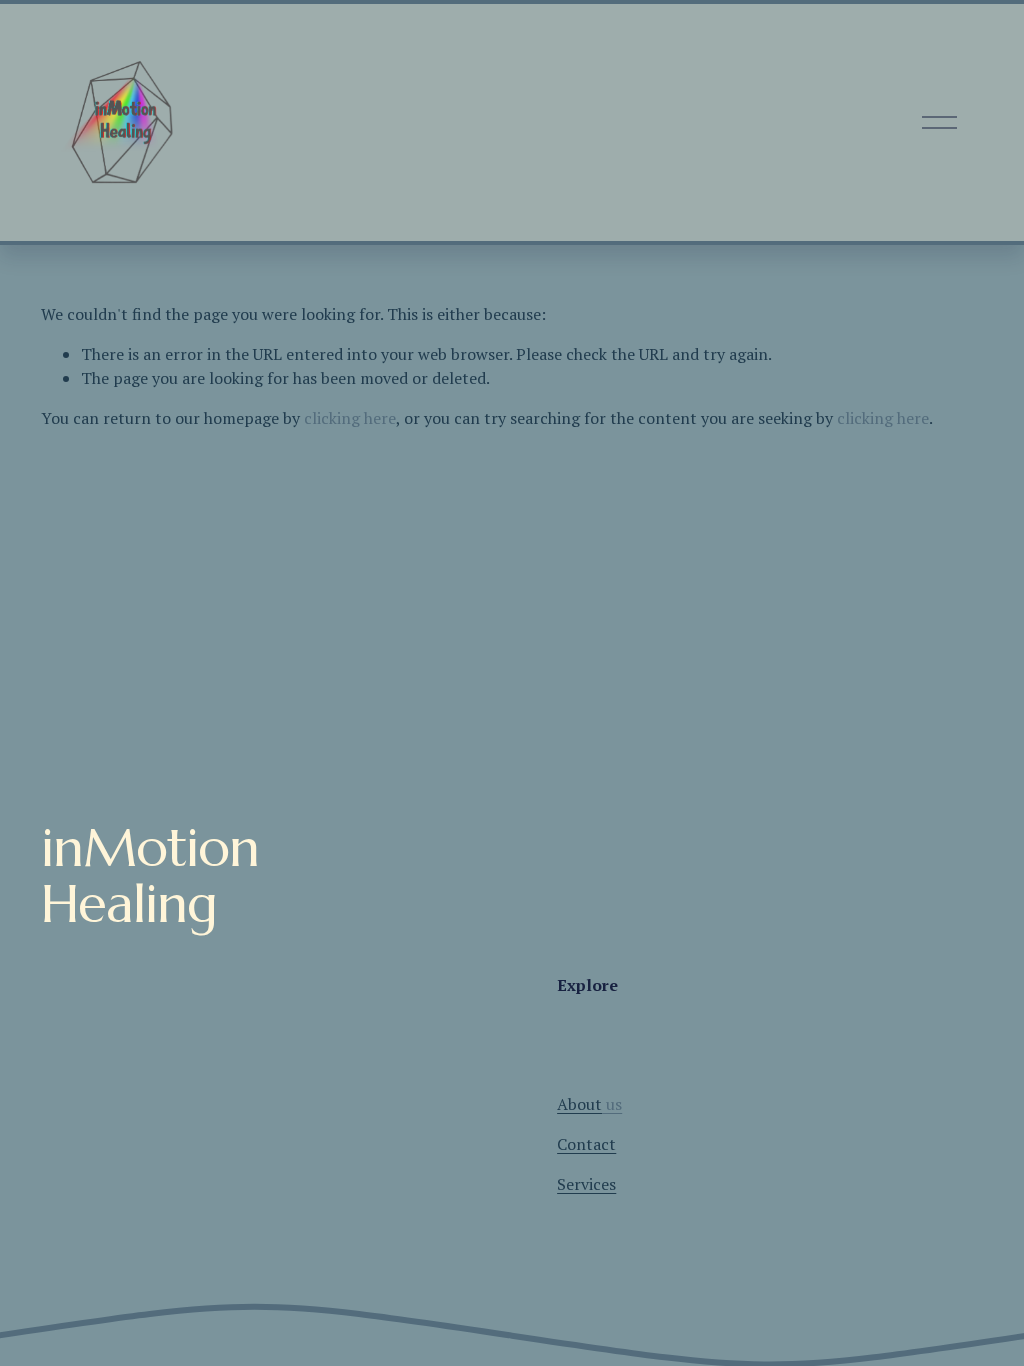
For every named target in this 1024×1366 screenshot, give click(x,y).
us (589, 1104)
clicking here (350, 418)
